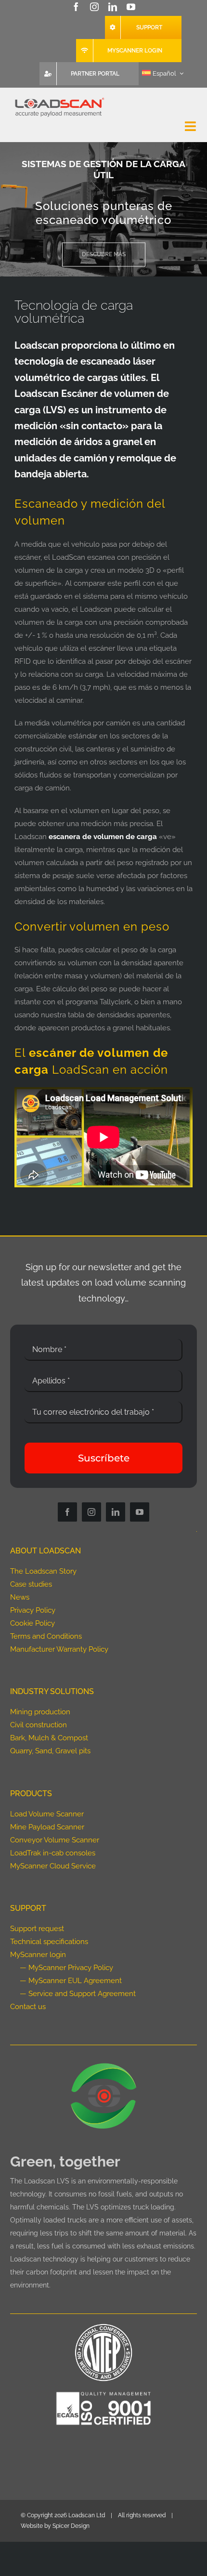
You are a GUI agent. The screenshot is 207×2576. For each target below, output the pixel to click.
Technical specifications (49, 1942)
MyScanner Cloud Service (53, 1866)
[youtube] (131, 7)
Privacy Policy (33, 1610)
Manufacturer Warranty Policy (59, 1649)
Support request (37, 1929)
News (20, 1597)
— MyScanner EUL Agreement (71, 1981)
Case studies (31, 1584)
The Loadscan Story (43, 1571)
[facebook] (76, 7)
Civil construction (39, 1725)
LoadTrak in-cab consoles (53, 1853)
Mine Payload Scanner (47, 1827)
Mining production (40, 1712)
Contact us (28, 2007)
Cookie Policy (32, 1623)
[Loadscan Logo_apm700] (59, 98)
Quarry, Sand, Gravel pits (50, 1751)
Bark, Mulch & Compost (49, 1738)
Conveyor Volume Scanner (55, 1840)
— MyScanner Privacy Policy (66, 1968)
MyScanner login (38, 1955)
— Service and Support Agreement (78, 1994)
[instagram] (94, 7)
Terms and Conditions (46, 1636)
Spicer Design (71, 2526)
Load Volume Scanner (47, 1814)
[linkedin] (113, 7)
